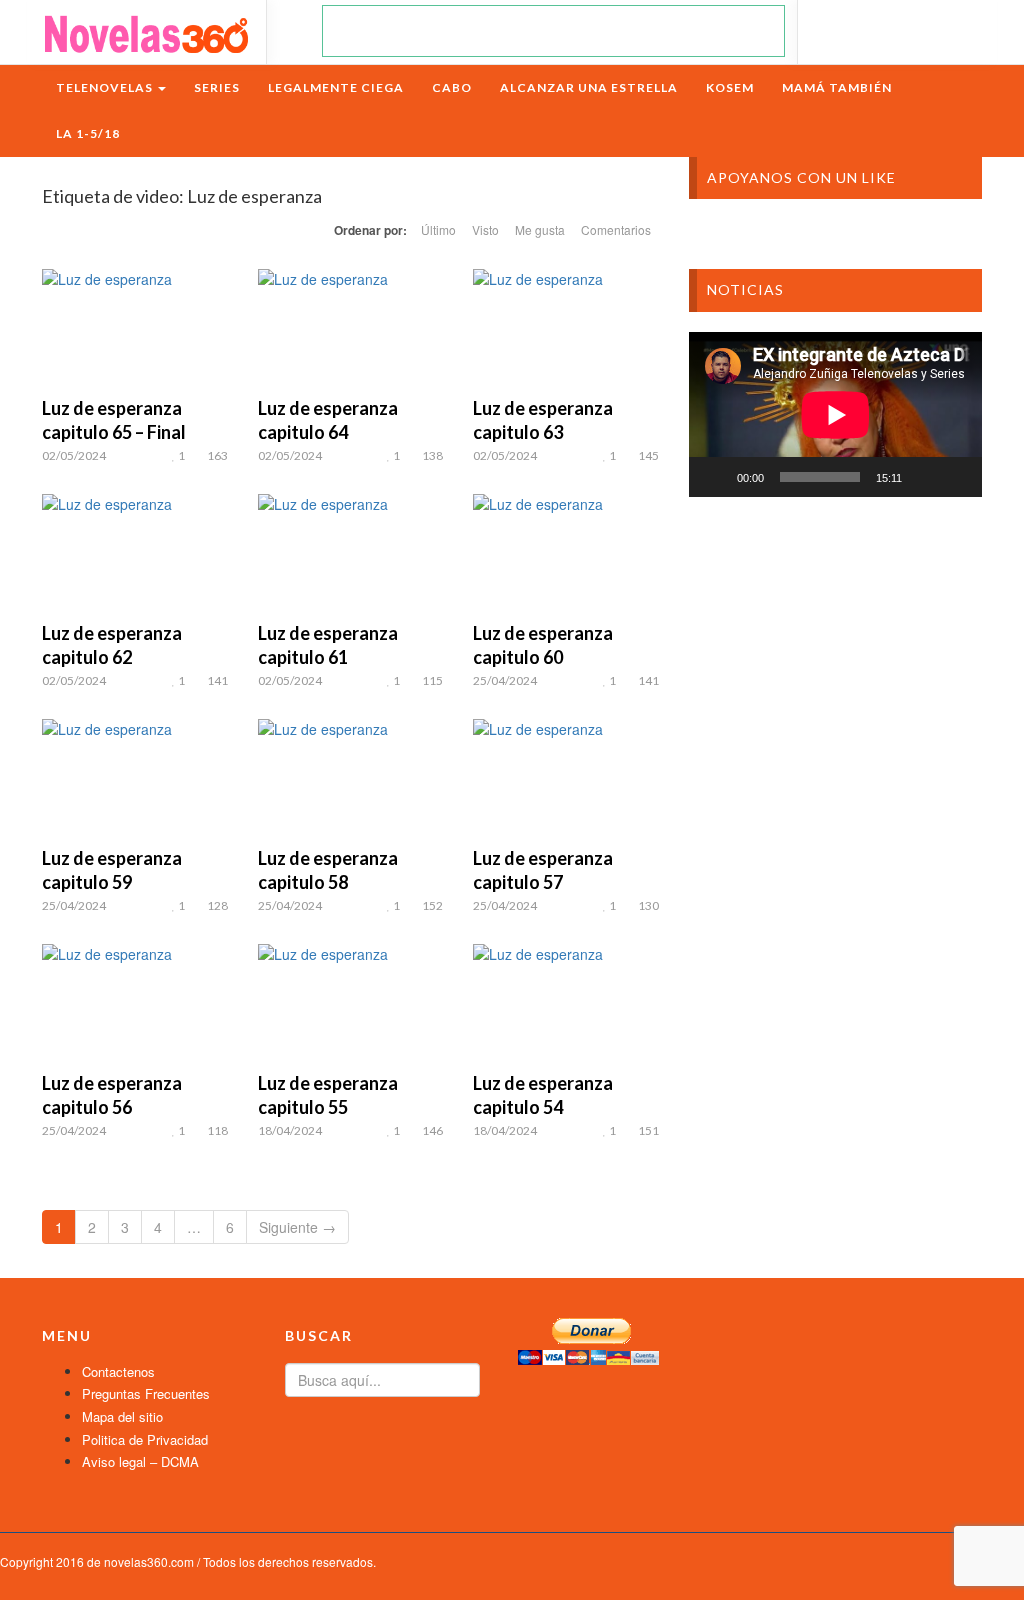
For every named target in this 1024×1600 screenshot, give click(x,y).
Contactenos (118, 1371)
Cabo (452, 87)
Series (217, 87)
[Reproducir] (715, 477)
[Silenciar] (924, 477)
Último (438, 229)
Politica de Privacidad (145, 1439)
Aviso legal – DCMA (140, 1461)
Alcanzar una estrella (589, 87)
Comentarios (616, 229)
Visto (485, 229)
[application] (835, 414)
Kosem (730, 87)
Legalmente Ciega (336, 87)
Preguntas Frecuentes (146, 1393)
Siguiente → (297, 1227)
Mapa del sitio (122, 1416)
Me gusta (540, 229)
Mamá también (837, 87)
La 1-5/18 (88, 133)
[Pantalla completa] (956, 477)
